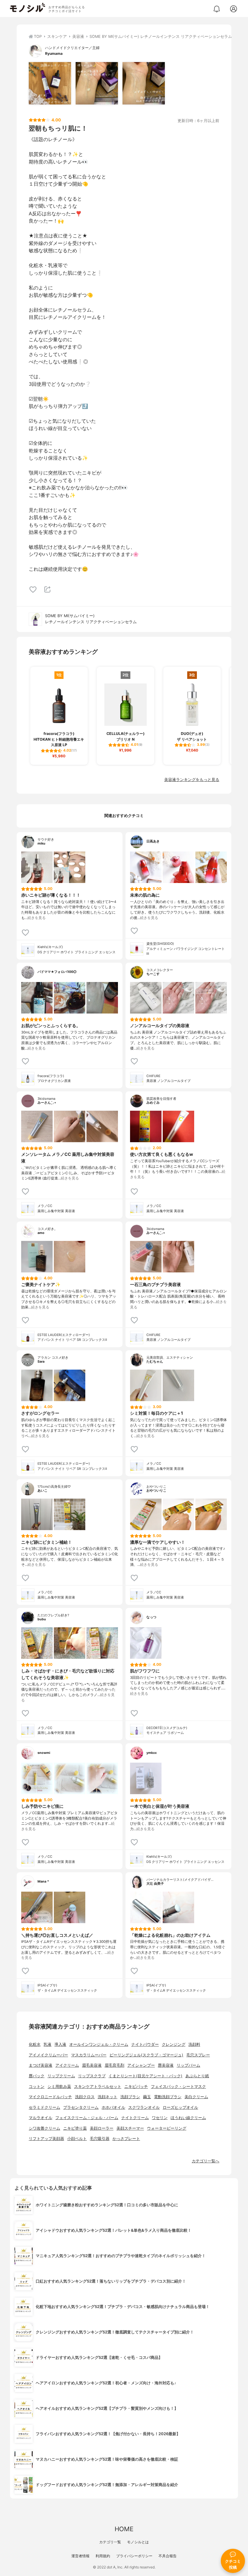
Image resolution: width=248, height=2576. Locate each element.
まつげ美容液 (41, 2065)
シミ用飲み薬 (59, 2087)
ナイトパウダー (145, 2044)
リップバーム (188, 2065)
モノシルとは (138, 2542)
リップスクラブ (92, 2076)
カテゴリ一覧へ (206, 2161)
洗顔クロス (85, 2097)
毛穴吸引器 (100, 2139)
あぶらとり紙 (197, 2076)
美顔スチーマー (130, 2128)
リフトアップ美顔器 (46, 2139)
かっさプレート (126, 2139)
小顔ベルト (77, 2139)
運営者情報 (80, 2556)
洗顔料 (194, 2044)
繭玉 (147, 2097)
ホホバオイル (113, 2107)
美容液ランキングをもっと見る (192, 780)
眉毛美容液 (92, 2065)
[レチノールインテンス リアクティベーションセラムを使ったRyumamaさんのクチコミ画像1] (50, 83)
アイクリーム (67, 2065)
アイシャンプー (141, 2065)
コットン (37, 2087)
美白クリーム (196, 2097)
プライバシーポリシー (134, 2556)
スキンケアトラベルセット (98, 2087)
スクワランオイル (144, 2107)
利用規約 (103, 2556)
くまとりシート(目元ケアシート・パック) (145, 2076)
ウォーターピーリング (167, 2128)
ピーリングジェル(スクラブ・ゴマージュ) (146, 2055)
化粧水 (35, 2044)
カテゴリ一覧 (110, 2542)
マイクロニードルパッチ (50, 2097)
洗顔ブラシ (130, 2097)
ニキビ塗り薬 (75, 2128)
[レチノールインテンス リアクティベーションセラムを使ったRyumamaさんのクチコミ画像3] (144, 83)
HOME (124, 2529)
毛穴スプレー (198, 2055)
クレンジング (174, 2044)
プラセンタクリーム (81, 2107)
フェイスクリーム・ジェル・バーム (87, 2118)
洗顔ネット (108, 2097)
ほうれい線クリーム (188, 2118)
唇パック (37, 2076)
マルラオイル (41, 2118)
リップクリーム (61, 2076)
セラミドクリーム (44, 2107)
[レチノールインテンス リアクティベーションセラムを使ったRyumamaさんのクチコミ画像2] (97, 83)
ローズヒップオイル (180, 2107)
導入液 (60, 2044)
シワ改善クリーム (44, 2128)
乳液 (47, 2044)
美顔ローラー (102, 2128)
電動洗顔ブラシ (168, 2097)
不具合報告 (168, 2556)
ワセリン (160, 2118)
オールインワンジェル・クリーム (99, 2044)
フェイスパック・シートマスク (178, 2087)
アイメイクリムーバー (48, 2055)
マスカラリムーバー (89, 2055)
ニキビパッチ (136, 2087)
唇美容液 (166, 2065)
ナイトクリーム (135, 2118)
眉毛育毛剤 (114, 2065)
